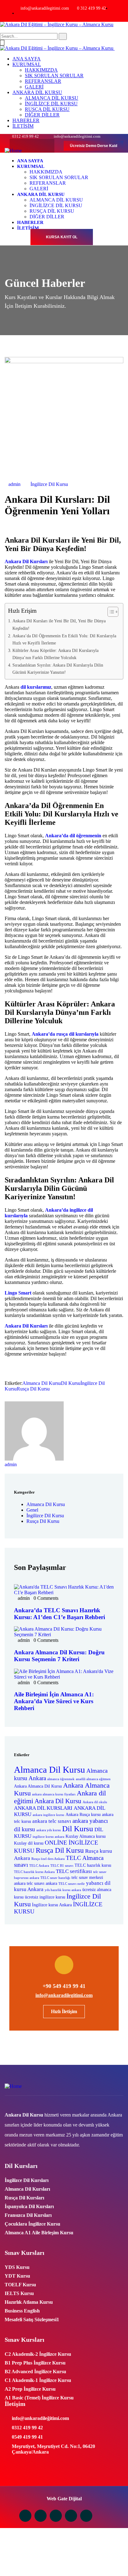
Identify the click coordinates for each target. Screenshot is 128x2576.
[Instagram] (20, 146)
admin (14, 484)
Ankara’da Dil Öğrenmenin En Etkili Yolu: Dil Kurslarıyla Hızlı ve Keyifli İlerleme (64, 639)
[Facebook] (32, 146)
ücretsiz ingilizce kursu (45, 1897)
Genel (32, 1510)
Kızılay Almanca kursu (86, 1836)
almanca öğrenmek (61, 1779)
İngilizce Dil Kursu (49, 484)
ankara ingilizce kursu (48, 1815)
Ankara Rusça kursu (83, 1815)
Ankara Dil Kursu (58, 1801)
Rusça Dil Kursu (33, 1389)
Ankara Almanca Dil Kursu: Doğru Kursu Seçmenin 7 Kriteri (59, 1656)
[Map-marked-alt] (86, 2516)
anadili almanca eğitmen (93, 1779)
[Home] (13, 151)
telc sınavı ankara (42, 1883)
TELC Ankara (39, 1866)
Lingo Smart (18, 1293)
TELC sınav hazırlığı (55, 1878)
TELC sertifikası (74, 1871)
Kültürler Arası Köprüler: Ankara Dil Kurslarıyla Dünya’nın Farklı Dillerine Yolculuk (55, 654)
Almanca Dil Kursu (42, 1383)
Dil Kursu (71, 1383)
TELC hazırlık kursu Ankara (34, 1872)
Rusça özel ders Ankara (48, 1859)
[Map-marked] (44, 146)
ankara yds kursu (49, 1830)
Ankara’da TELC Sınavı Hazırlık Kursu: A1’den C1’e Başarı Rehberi (59, 1614)
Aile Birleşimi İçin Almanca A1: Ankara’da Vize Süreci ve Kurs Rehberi (54, 1701)
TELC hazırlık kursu (93, 1865)
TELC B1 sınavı (62, 1866)
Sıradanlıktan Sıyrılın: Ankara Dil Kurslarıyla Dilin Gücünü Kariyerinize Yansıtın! (58, 669)
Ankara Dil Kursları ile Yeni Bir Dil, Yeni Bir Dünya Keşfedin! (59, 624)
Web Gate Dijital (64, 2499)
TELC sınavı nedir (72, 1884)
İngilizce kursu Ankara (52, 1905)
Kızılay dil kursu (29, 1843)
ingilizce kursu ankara (48, 1837)
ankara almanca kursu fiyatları (54, 1794)
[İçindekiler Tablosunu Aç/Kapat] (110, 612)
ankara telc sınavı (52, 1821)
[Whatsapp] (56, 2516)
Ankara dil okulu (95, 1802)
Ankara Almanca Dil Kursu (38, 1786)
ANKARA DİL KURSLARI (43, 1808)
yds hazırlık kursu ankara (63, 1890)
